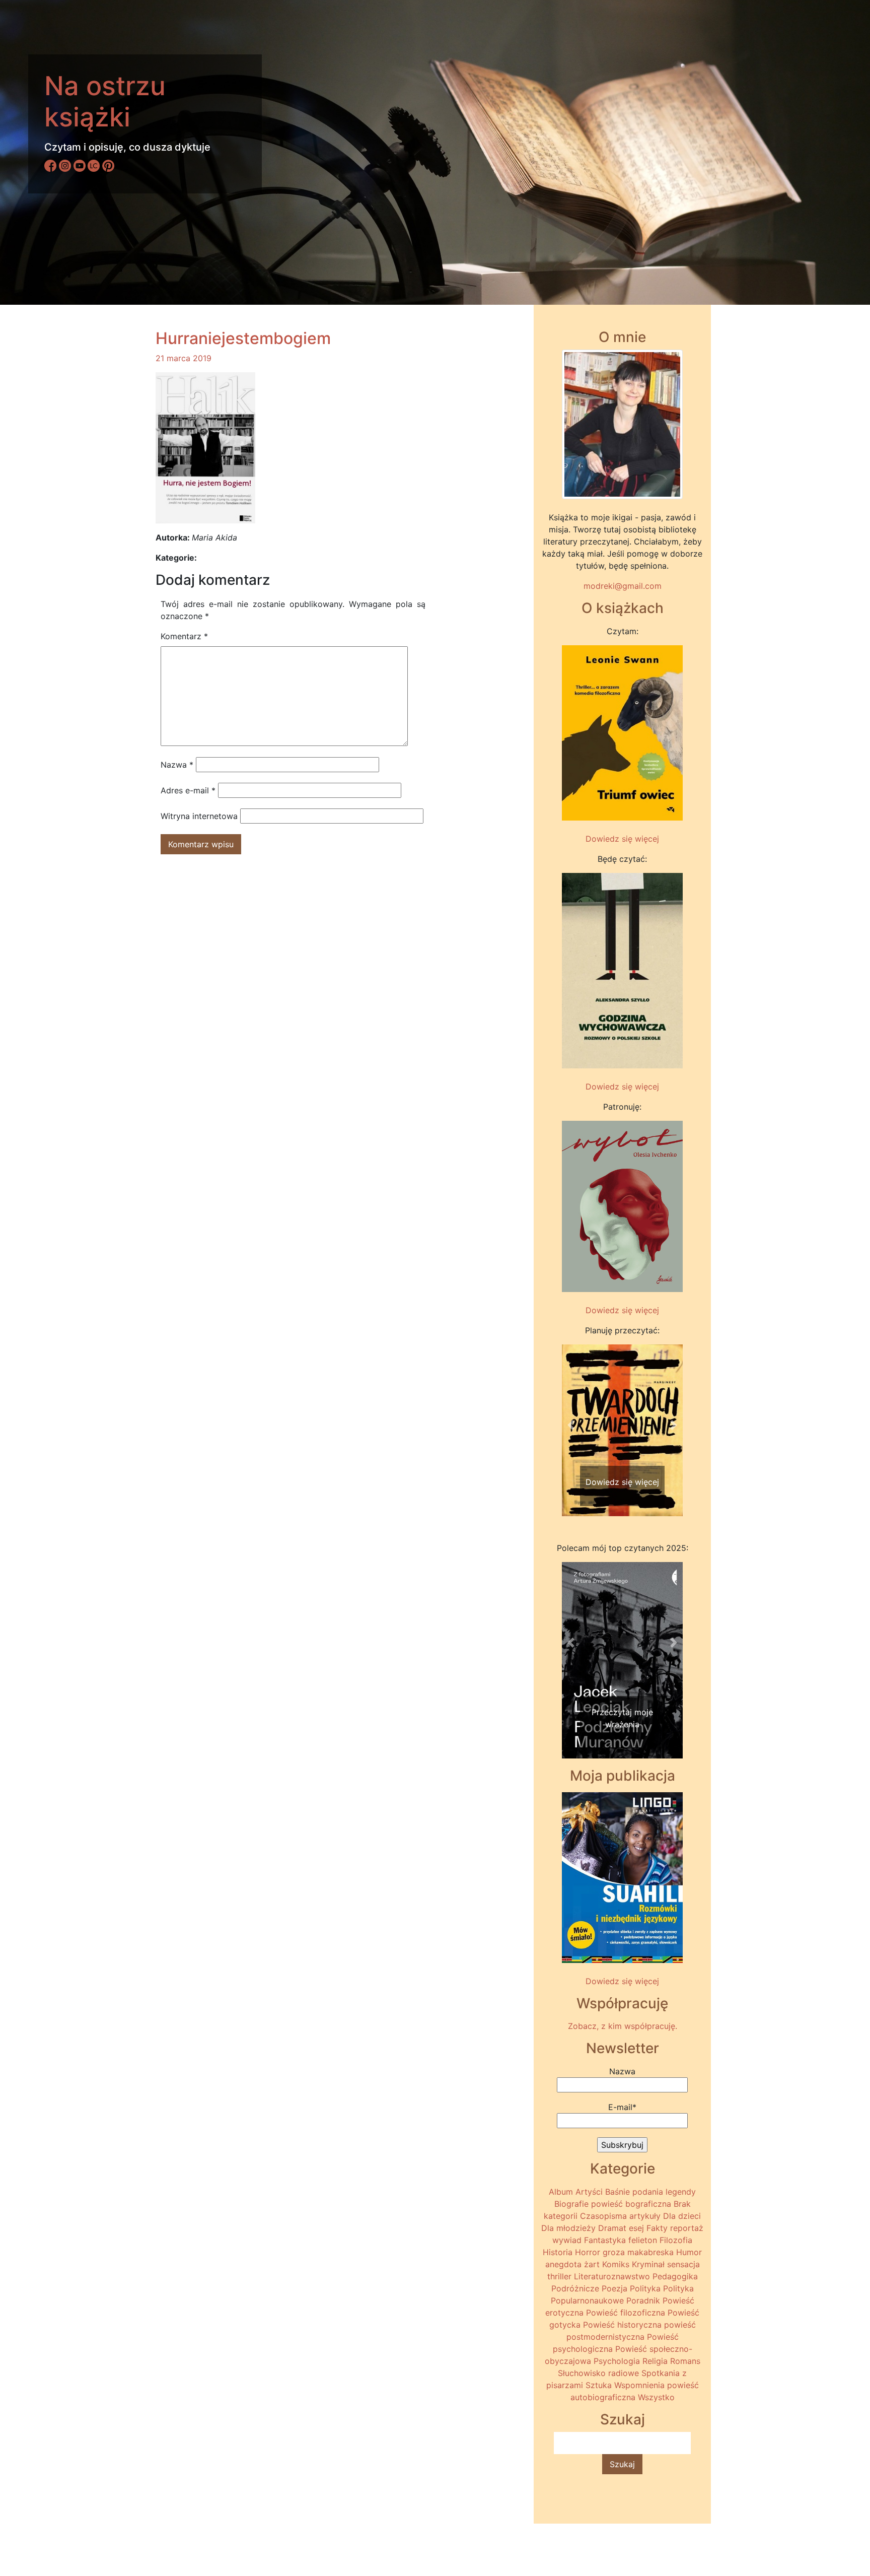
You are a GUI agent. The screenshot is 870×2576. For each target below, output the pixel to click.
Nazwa (177, 765)
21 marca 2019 (184, 358)
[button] (571, 1425)
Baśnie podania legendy (650, 2192)
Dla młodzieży (568, 2228)
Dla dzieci (682, 2216)
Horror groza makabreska (624, 2252)
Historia (558, 2252)
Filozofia (676, 2240)
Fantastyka (605, 2240)
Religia (655, 2361)
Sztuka (599, 2385)
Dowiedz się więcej (622, 839)
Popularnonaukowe (587, 2300)
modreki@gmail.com (623, 586)
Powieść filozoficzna (626, 2313)
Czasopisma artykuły (620, 2216)
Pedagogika (675, 2276)
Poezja (614, 2288)
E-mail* (622, 2107)
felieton (643, 2240)
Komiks (616, 2264)
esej (636, 2228)
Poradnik (643, 2300)
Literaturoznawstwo (612, 2276)
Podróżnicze (575, 2288)
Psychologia (617, 2361)
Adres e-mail (188, 790)
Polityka (645, 2288)
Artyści (589, 2192)
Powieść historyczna (622, 2325)
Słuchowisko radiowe (598, 2373)
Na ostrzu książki (105, 101)
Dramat (612, 2228)
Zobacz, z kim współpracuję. (623, 2026)
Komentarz (184, 636)
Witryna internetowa (199, 816)
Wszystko (656, 2397)
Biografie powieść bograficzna (613, 2204)
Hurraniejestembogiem (243, 338)
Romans (685, 2361)
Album (561, 2192)
